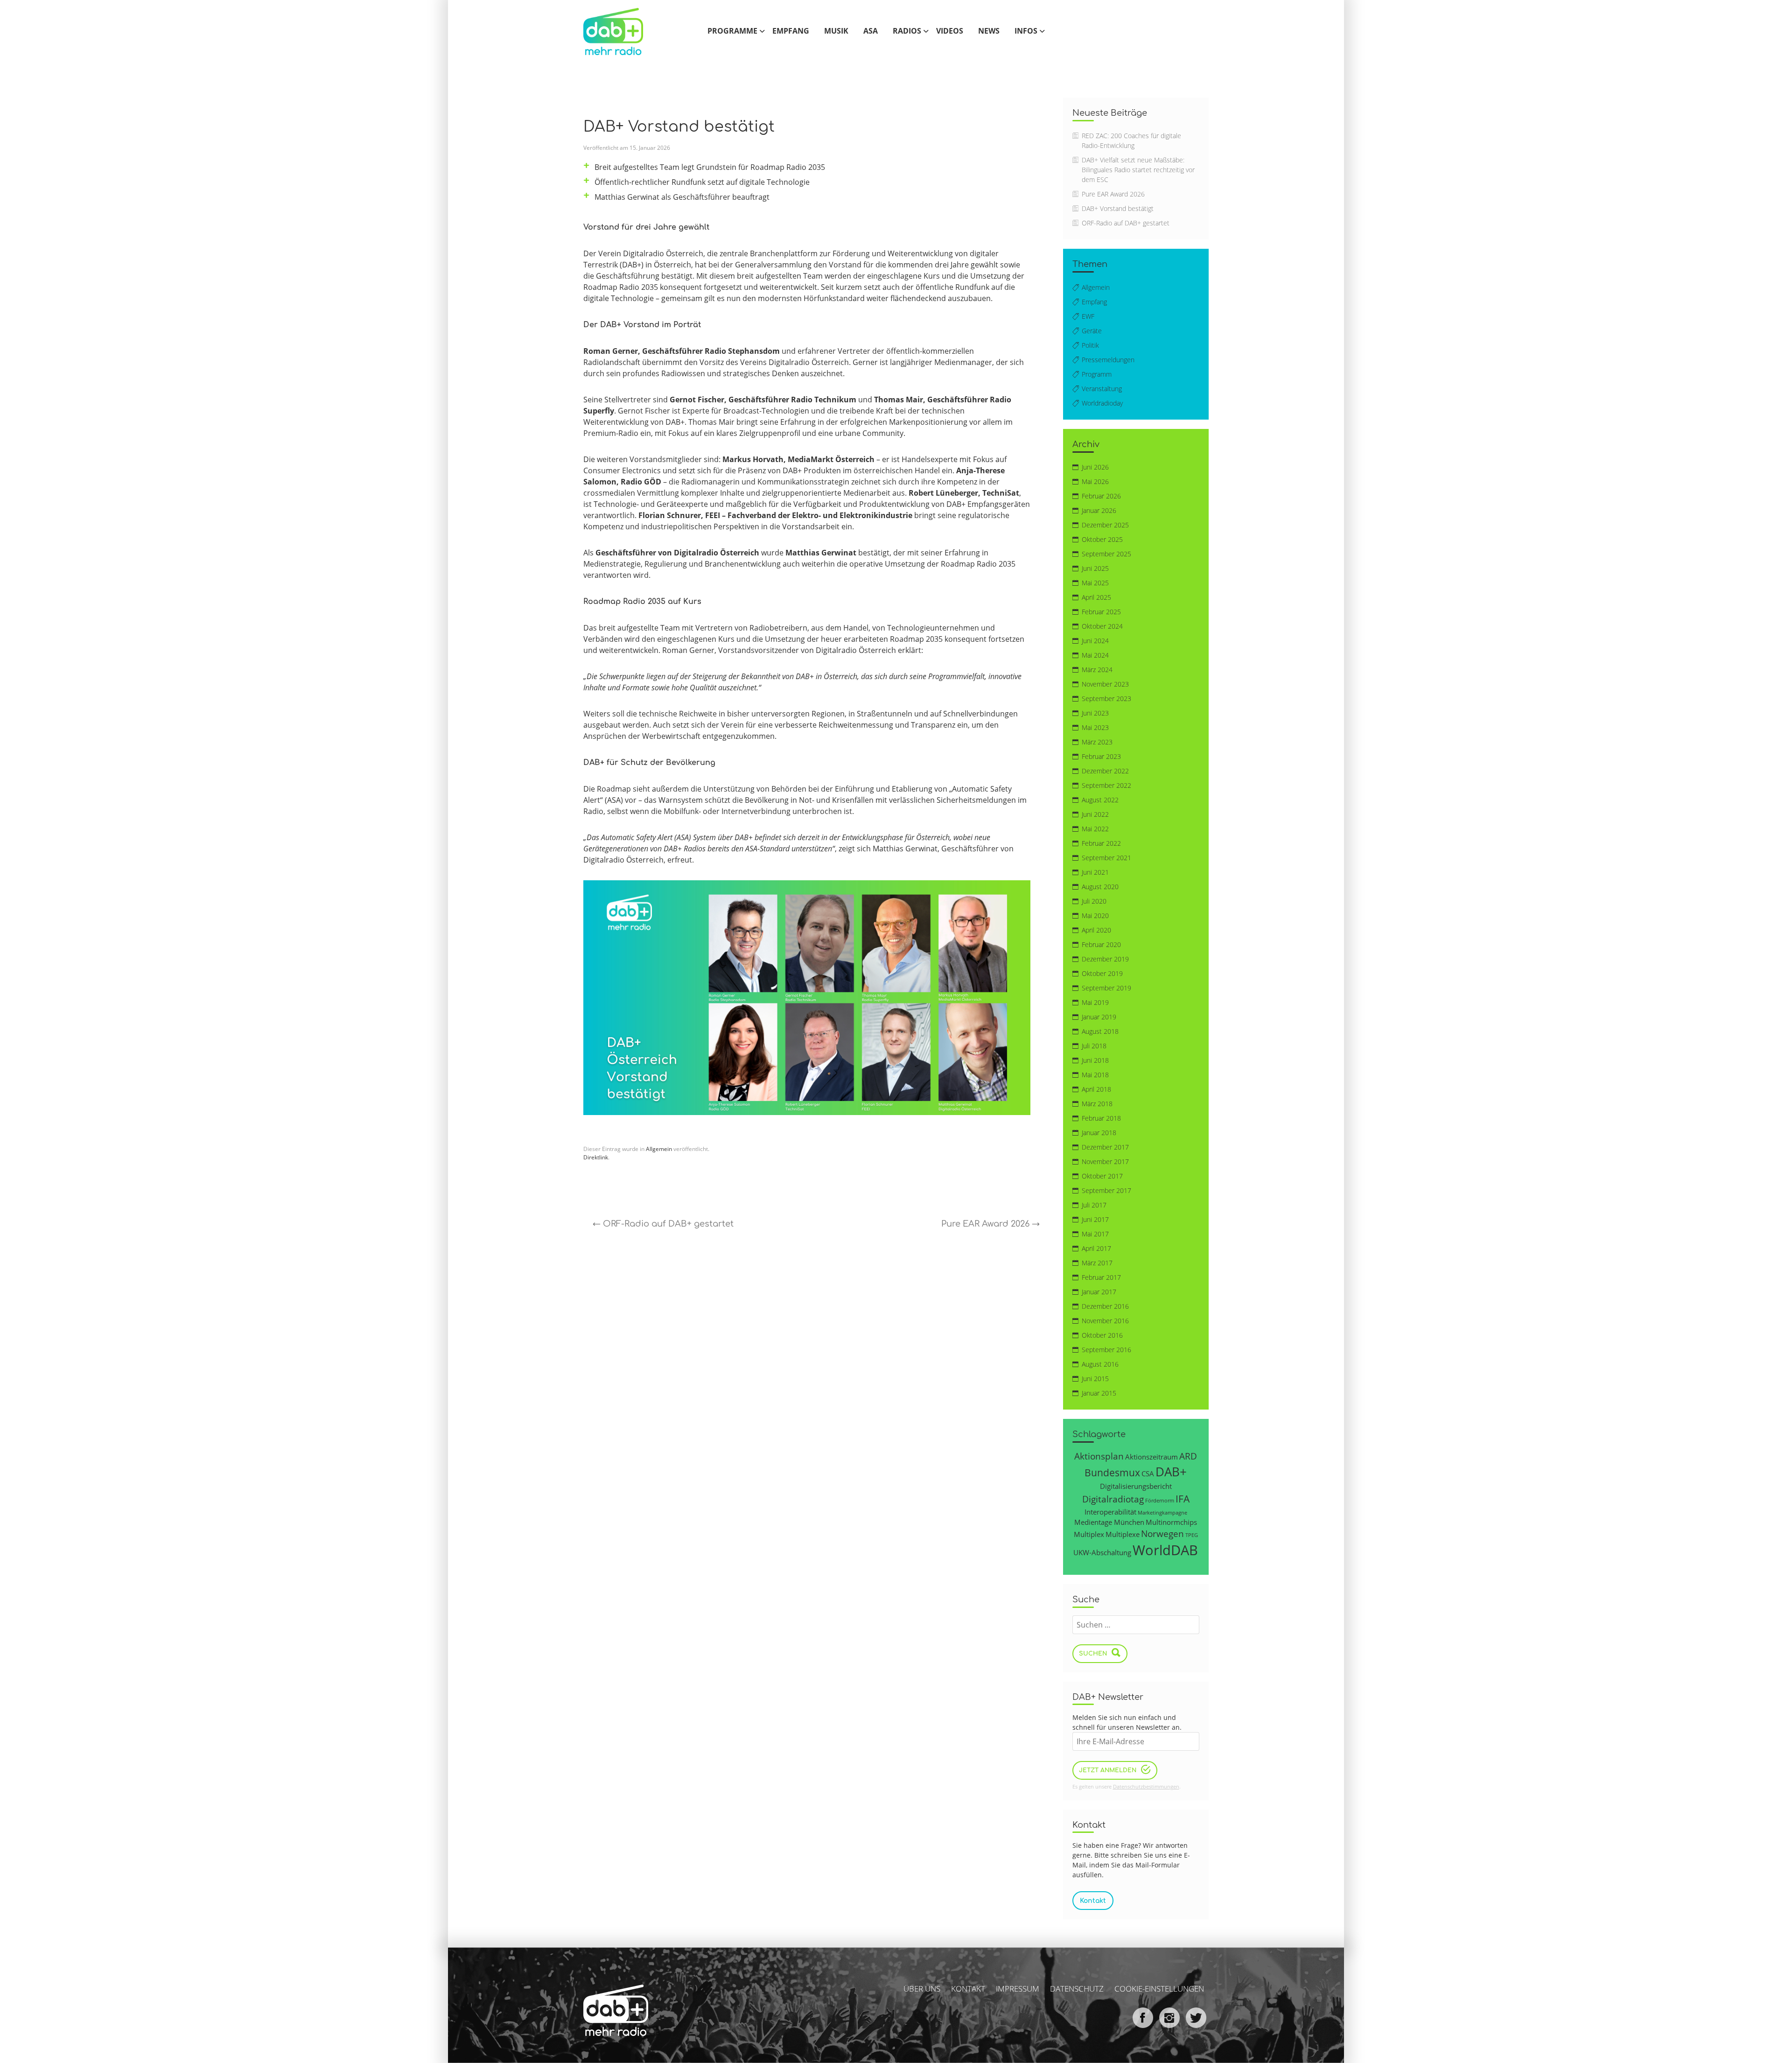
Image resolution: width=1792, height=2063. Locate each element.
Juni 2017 (1095, 1219)
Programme (732, 31)
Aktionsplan (1099, 1456)
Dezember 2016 (1105, 1306)
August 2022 (1100, 800)
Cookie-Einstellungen (1159, 1989)
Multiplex (1089, 1534)
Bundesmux (1112, 1472)
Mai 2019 (1095, 1002)
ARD (1188, 1456)
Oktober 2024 (1102, 626)
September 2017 (1106, 1190)
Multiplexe (1123, 1534)
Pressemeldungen (1108, 360)
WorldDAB (1165, 1550)
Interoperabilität (1110, 1512)
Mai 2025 (1095, 583)
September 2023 (1106, 698)
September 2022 (1106, 785)
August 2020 (1100, 887)
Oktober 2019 (1102, 973)
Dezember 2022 (1105, 771)
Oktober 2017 (1102, 1176)
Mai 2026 (1095, 481)
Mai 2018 (1095, 1075)
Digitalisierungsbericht (1136, 1486)
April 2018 (1096, 1089)
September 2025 (1106, 554)
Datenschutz (1077, 1989)
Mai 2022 (1095, 829)
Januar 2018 (1099, 1133)
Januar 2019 (1099, 1017)
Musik (836, 31)
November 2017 (1105, 1161)
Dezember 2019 (1105, 959)
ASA (871, 31)
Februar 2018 (1101, 1118)
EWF (1088, 316)
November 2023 (1105, 684)
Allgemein (659, 1149)
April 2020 (1096, 930)
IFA (1183, 1498)
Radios (907, 31)
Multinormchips (1171, 1522)
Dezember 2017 (1105, 1147)
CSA (1148, 1474)
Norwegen (1162, 1533)
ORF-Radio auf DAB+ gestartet (663, 1224)
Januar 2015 (1099, 1393)
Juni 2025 (1095, 568)
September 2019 (1106, 988)
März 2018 (1097, 1104)
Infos (1026, 31)
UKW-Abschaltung (1102, 1552)
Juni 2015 (1095, 1379)
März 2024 (1097, 670)
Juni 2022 (1095, 814)
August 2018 (1100, 1031)
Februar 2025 (1101, 612)
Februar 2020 (1101, 944)
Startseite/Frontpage (623, 31)
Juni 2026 (1095, 467)
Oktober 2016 (1102, 1335)
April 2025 (1096, 597)
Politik (1090, 345)
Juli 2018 (1094, 1046)
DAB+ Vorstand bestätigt (1118, 208)
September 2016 (1106, 1350)
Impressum (1018, 1989)
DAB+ (1171, 1472)
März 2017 (1097, 1263)
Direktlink (596, 1157)
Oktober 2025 (1102, 539)
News (989, 31)
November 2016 (1105, 1321)
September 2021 (1106, 858)
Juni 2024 (1095, 641)
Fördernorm (1160, 1501)
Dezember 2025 (1105, 525)
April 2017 (1096, 1248)
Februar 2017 (1101, 1277)
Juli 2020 (1094, 901)
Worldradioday (1102, 403)
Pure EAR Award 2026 (990, 1224)
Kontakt (968, 1989)
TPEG (1192, 1535)
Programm (1097, 374)
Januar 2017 (1099, 1292)
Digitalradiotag (1113, 1499)
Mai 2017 (1095, 1234)
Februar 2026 (1101, 496)
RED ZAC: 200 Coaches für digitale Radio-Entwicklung (1131, 140)
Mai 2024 (1095, 655)
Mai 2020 (1095, 916)
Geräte (1092, 331)
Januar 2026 (1099, 510)
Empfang (791, 31)
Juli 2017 (1094, 1205)
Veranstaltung (1102, 389)
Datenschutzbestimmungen (1146, 1786)
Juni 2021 (1095, 872)
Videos (950, 31)
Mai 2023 (1095, 727)
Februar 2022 (1101, 843)
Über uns (922, 1989)
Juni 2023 (1095, 713)
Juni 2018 (1095, 1060)
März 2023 (1097, 742)
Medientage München (1109, 1522)
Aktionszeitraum (1151, 1457)
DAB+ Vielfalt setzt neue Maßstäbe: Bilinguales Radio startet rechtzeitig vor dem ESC (1138, 170)
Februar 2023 (1101, 756)
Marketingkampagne (1162, 1513)
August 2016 (1100, 1364)
